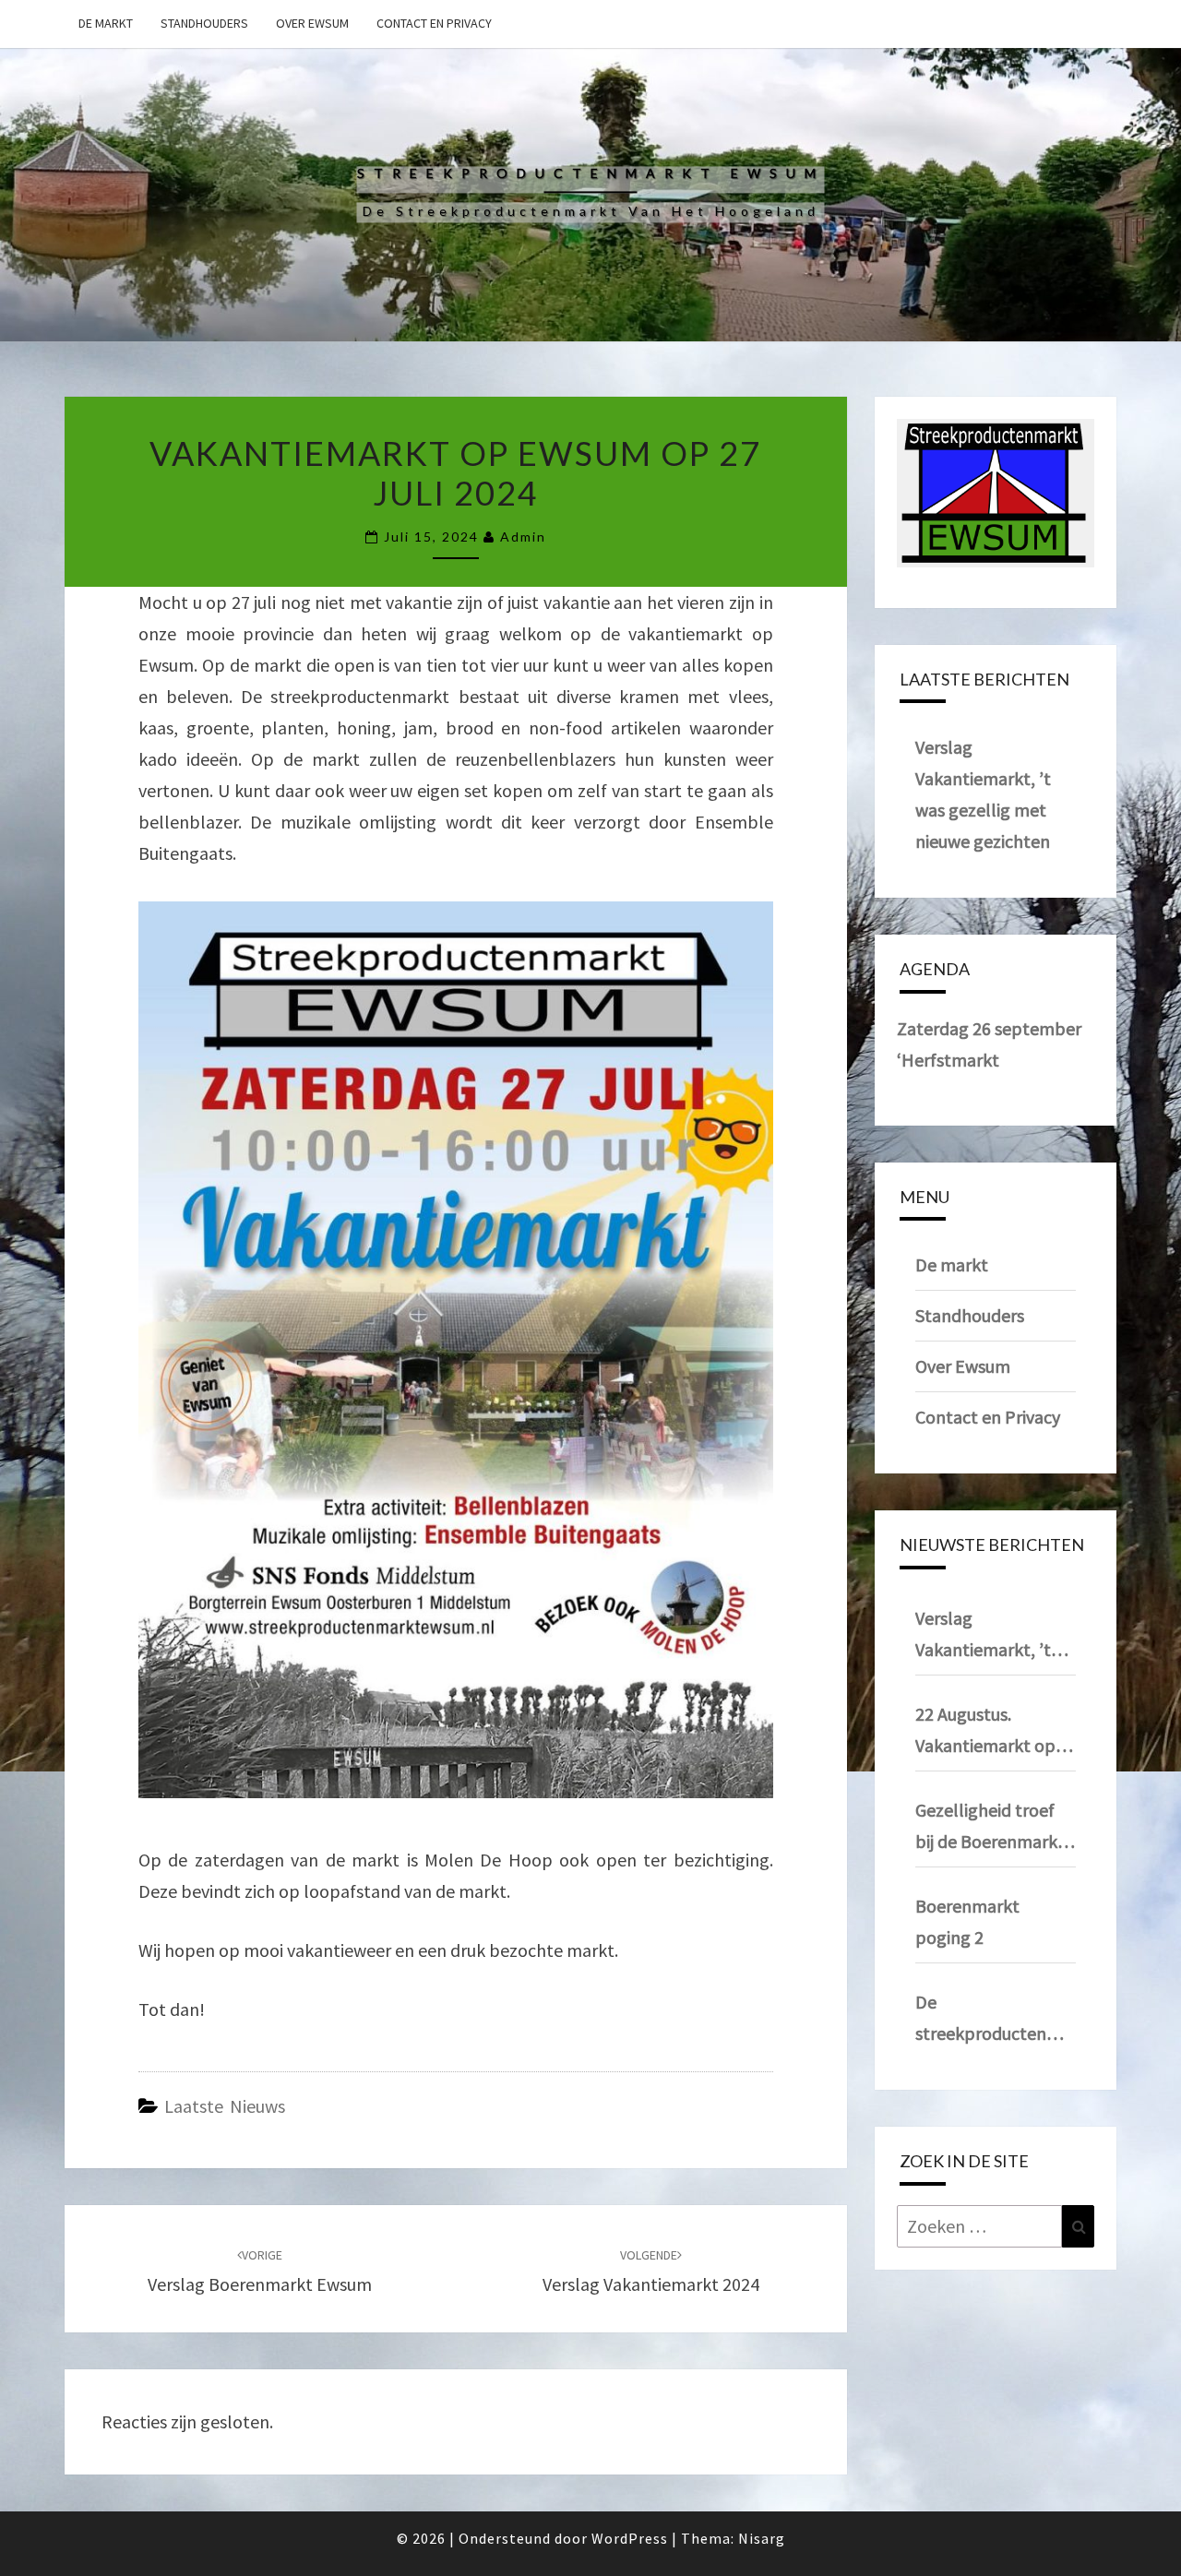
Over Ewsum (312, 23)
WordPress (630, 2538)
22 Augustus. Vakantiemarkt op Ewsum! (985, 1732)
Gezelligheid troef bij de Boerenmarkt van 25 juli (990, 1828)
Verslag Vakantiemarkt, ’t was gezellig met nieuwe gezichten (983, 1636)
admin (523, 537)
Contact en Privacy (434, 23)
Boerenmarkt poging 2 (967, 1921)
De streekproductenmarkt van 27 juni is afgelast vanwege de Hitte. (996, 2020)
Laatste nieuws (225, 2106)
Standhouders (204, 23)
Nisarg (762, 2538)
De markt (106, 23)
